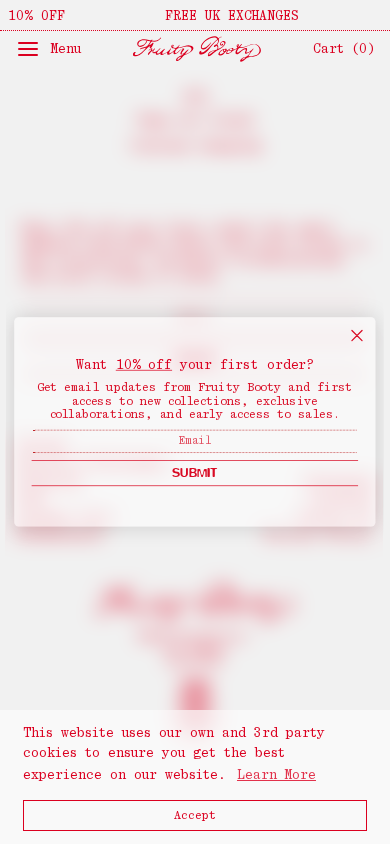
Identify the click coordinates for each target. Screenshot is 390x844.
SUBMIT (195, 472)
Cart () (344, 48)
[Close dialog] (356, 335)
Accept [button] (195, 815)
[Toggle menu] (30, 49)
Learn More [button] (276, 774)
